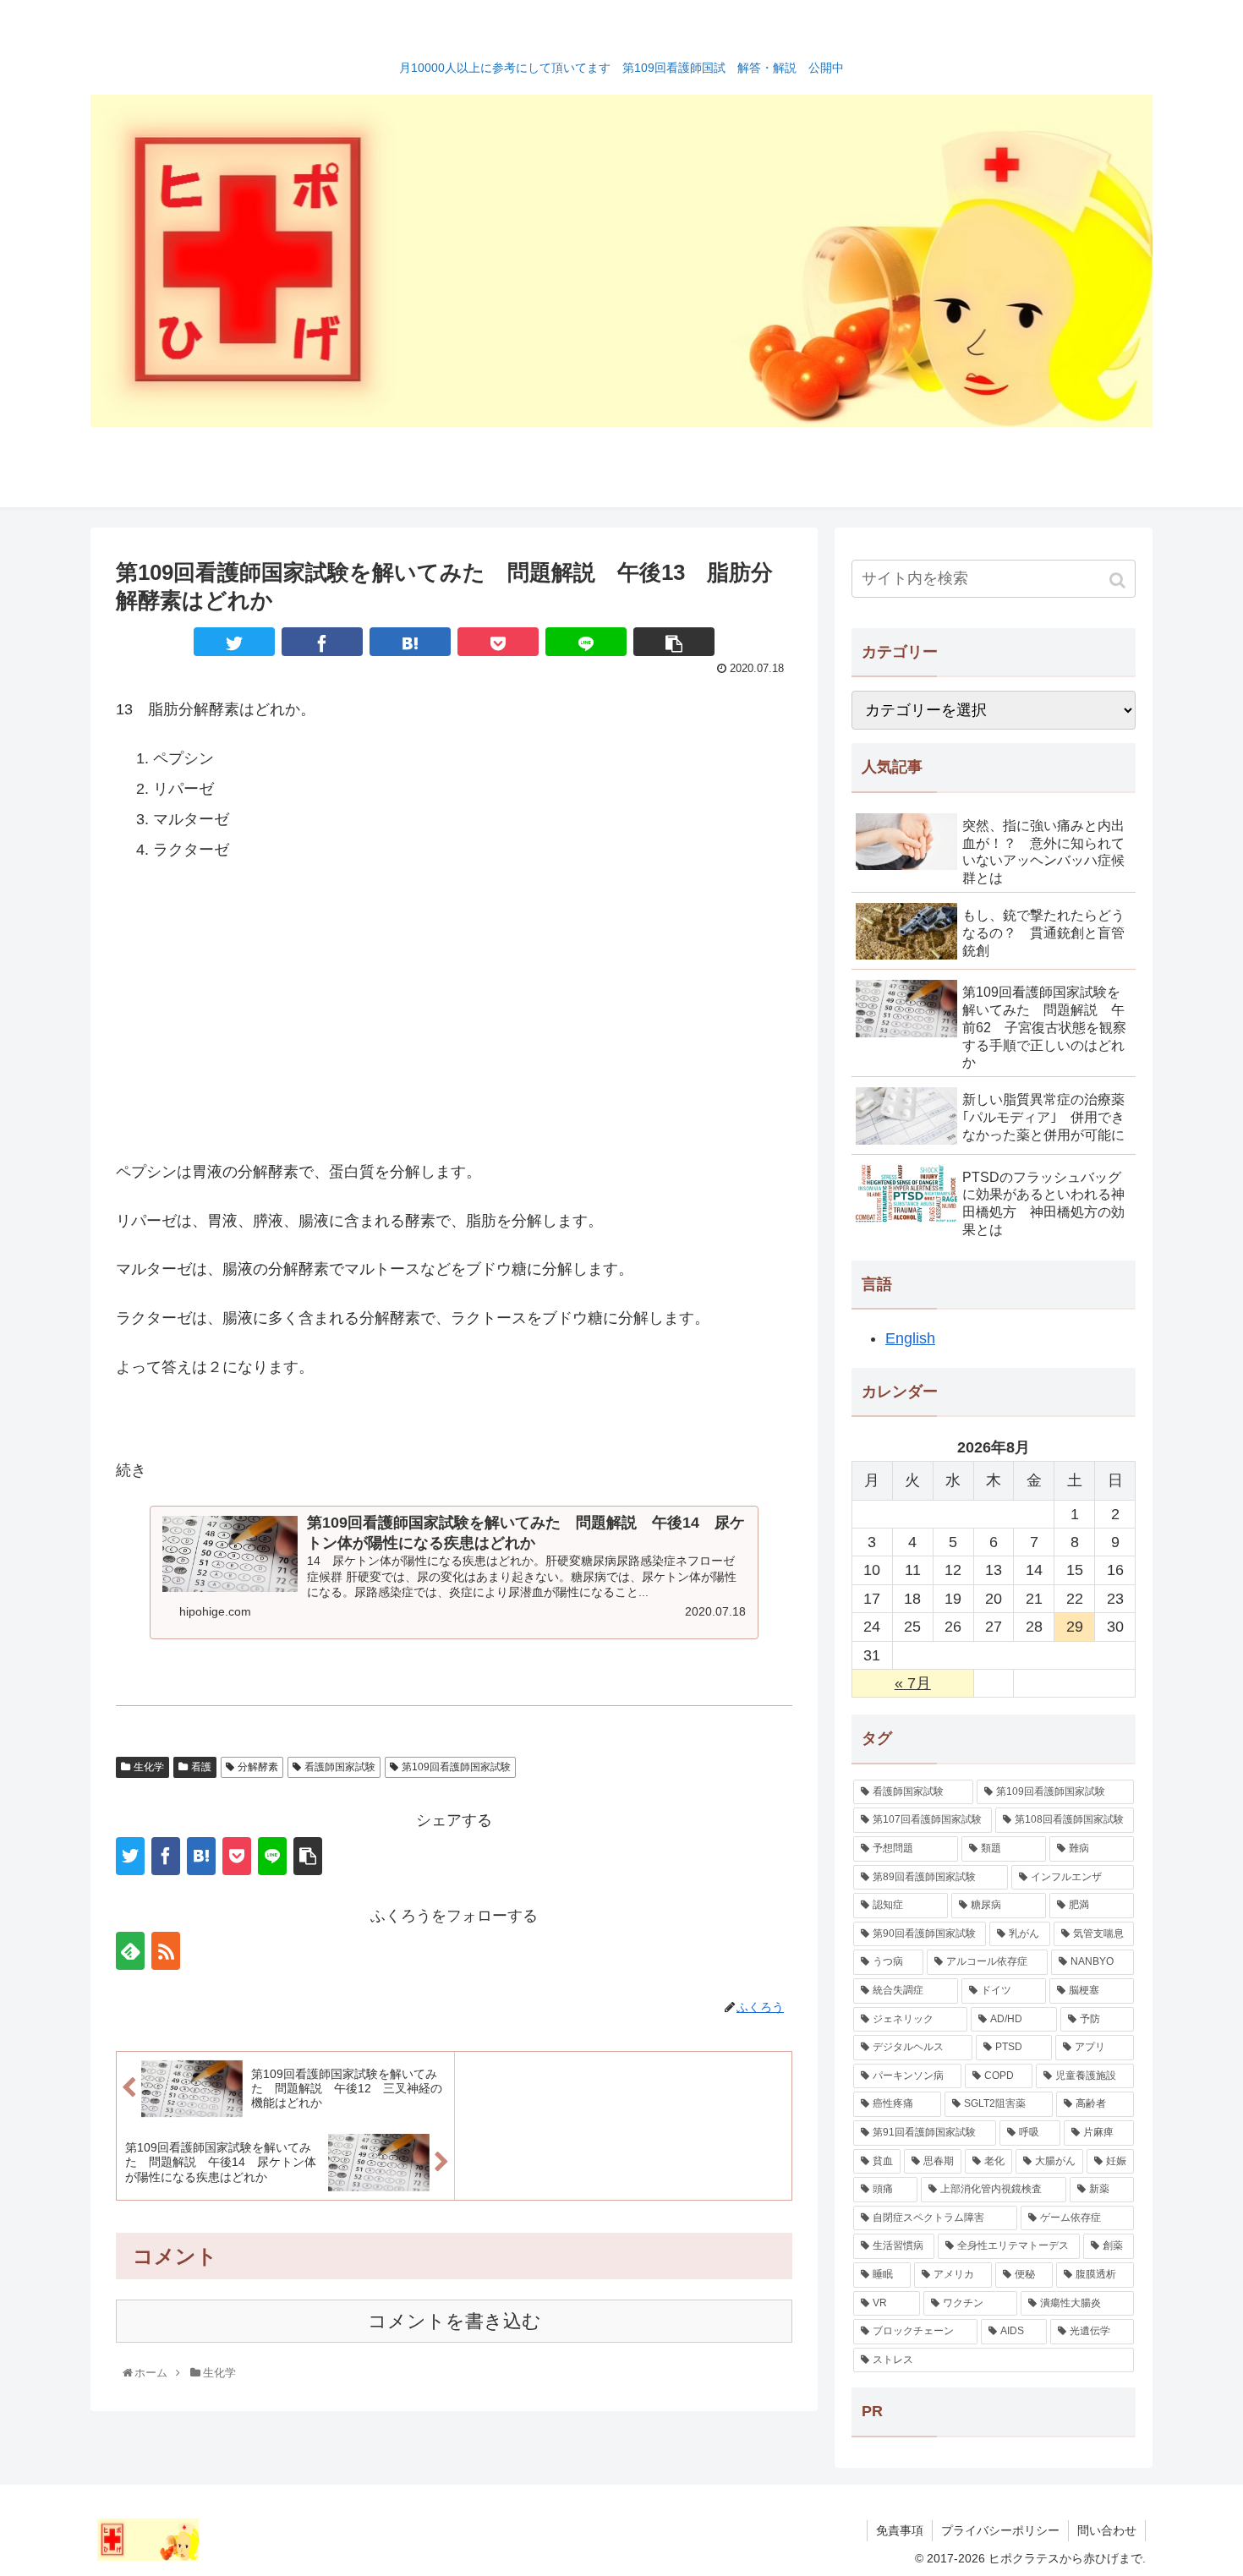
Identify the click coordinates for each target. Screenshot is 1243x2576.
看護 (201, 1767)
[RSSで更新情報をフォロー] (166, 1951)
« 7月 (913, 1683)
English (910, 1338)
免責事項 (900, 2530)
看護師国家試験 (340, 1767)
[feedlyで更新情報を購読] (130, 1951)
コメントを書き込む (454, 2321)
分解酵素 (258, 1767)
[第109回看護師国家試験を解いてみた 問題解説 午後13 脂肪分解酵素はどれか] (410, 642)
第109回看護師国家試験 (456, 1767)
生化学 (149, 1767)
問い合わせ (1107, 2530)
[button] (1119, 580)
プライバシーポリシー (1000, 2530)
